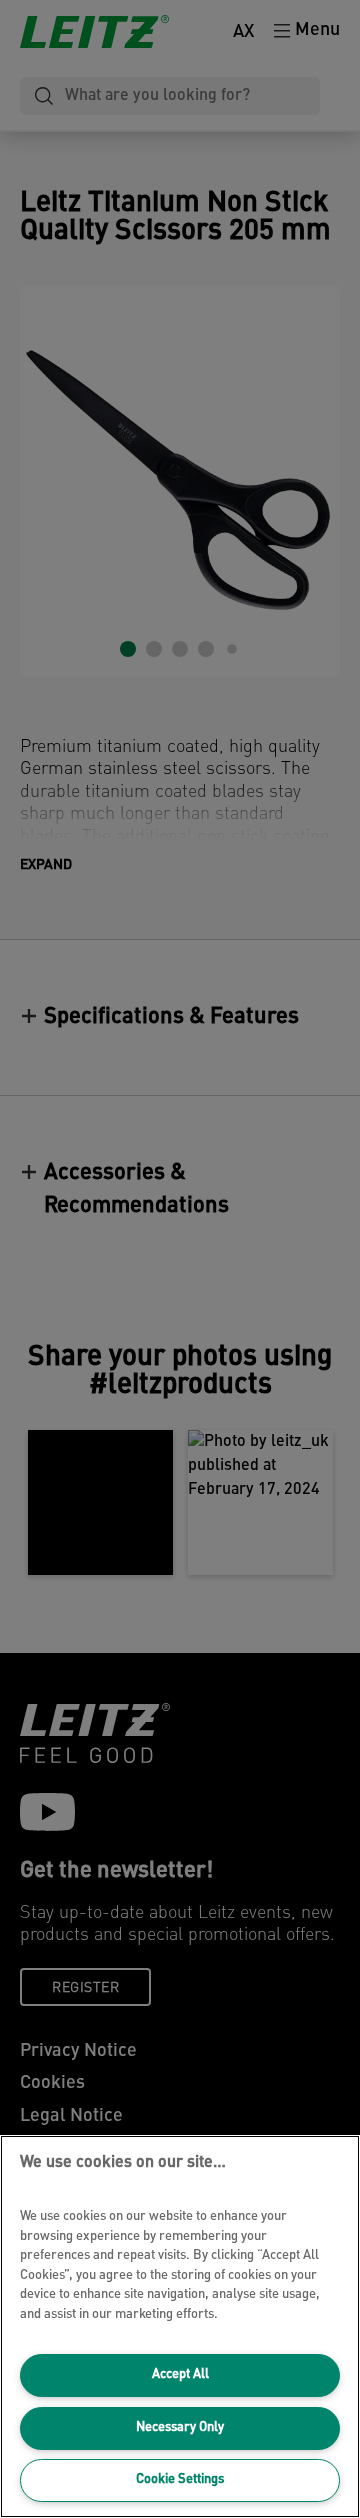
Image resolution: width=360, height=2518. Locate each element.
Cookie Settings (180, 2479)
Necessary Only (180, 2427)
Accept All (180, 2374)
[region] (180, 2326)
